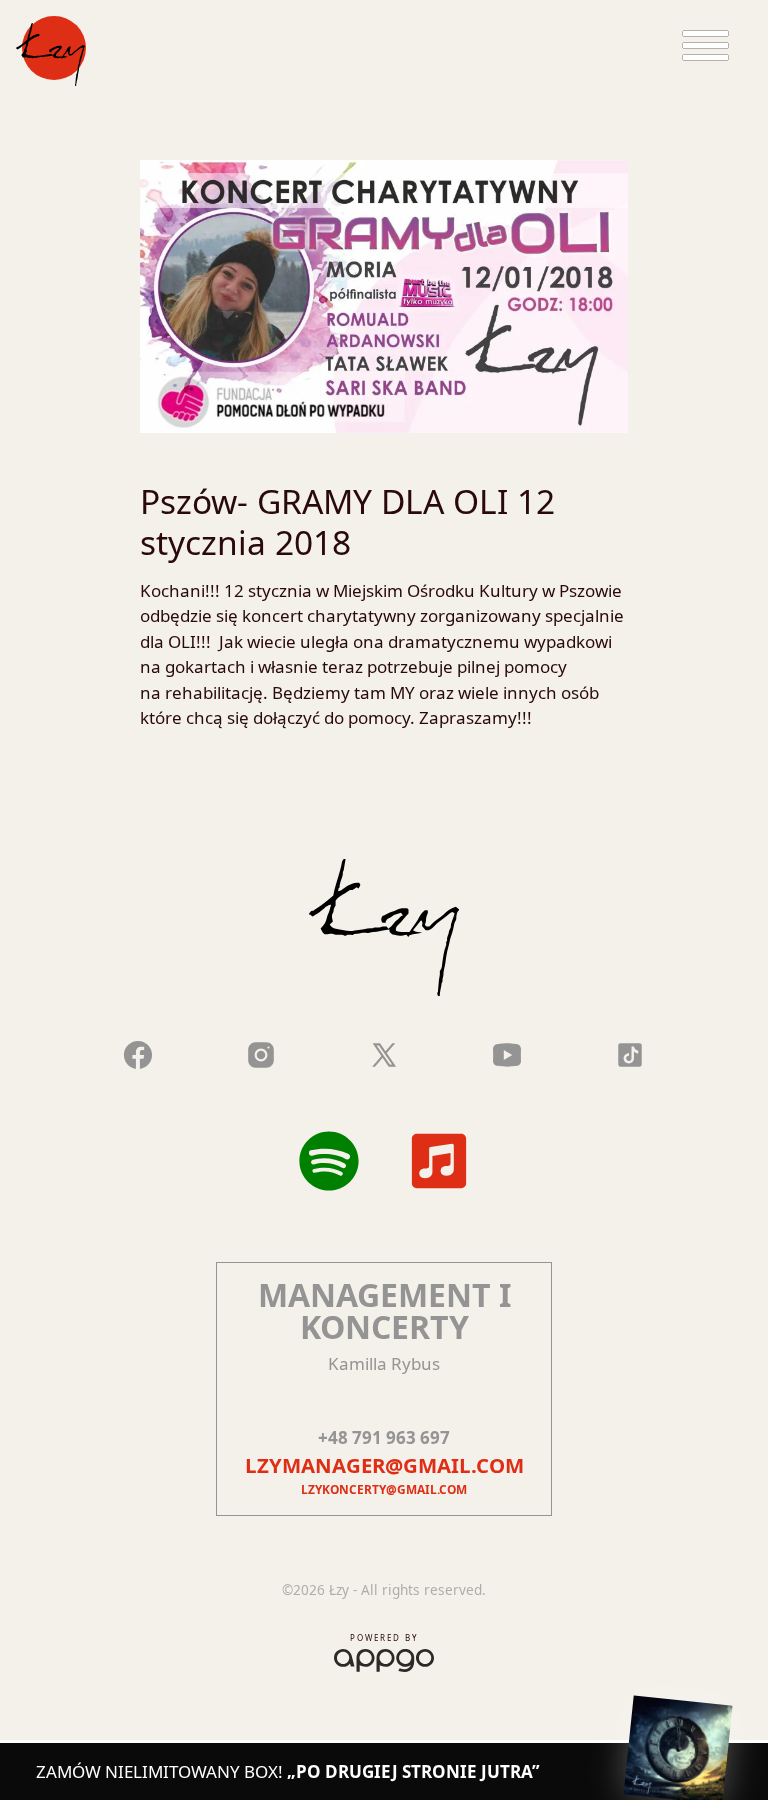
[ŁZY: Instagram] (261, 1052)
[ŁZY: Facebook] (138, 1052)
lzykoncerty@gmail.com (384, 1489)
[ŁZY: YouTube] (507, 1052)
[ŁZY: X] (384, 1052)
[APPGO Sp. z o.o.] (384, 1656)
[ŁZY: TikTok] (630, 1052)
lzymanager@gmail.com (384, 1465)
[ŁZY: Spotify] (329, 1161)
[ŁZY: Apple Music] (439, 1161)
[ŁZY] (51, 51)
